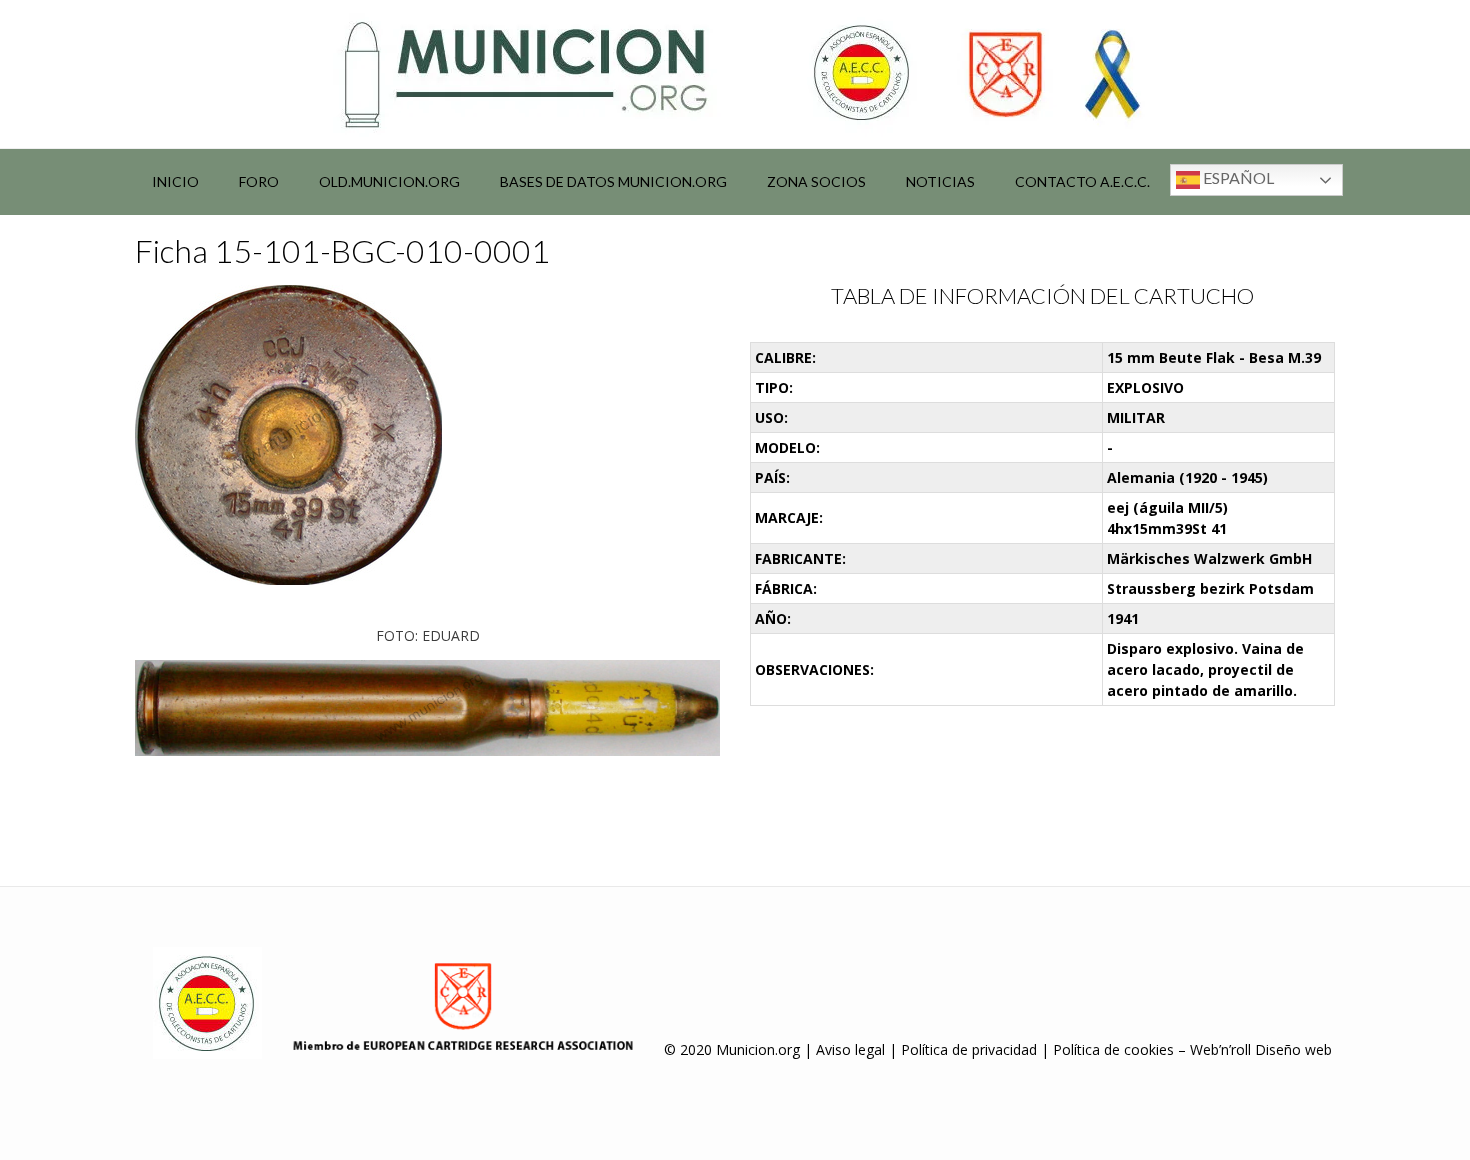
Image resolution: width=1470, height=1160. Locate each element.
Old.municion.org (389, 181)
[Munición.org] (735, 74)
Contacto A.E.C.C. (1082, 181)
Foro (259, 181)
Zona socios (816, 181)
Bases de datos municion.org (613, 181)
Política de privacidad (969, 1049)
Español (1237, 177)
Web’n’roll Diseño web (1261, 1049)
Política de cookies (1113, 1049)
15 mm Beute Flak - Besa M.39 (1214, 357)
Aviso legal (850, 1049)
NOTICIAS (940, 181)
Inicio (175, 181)
